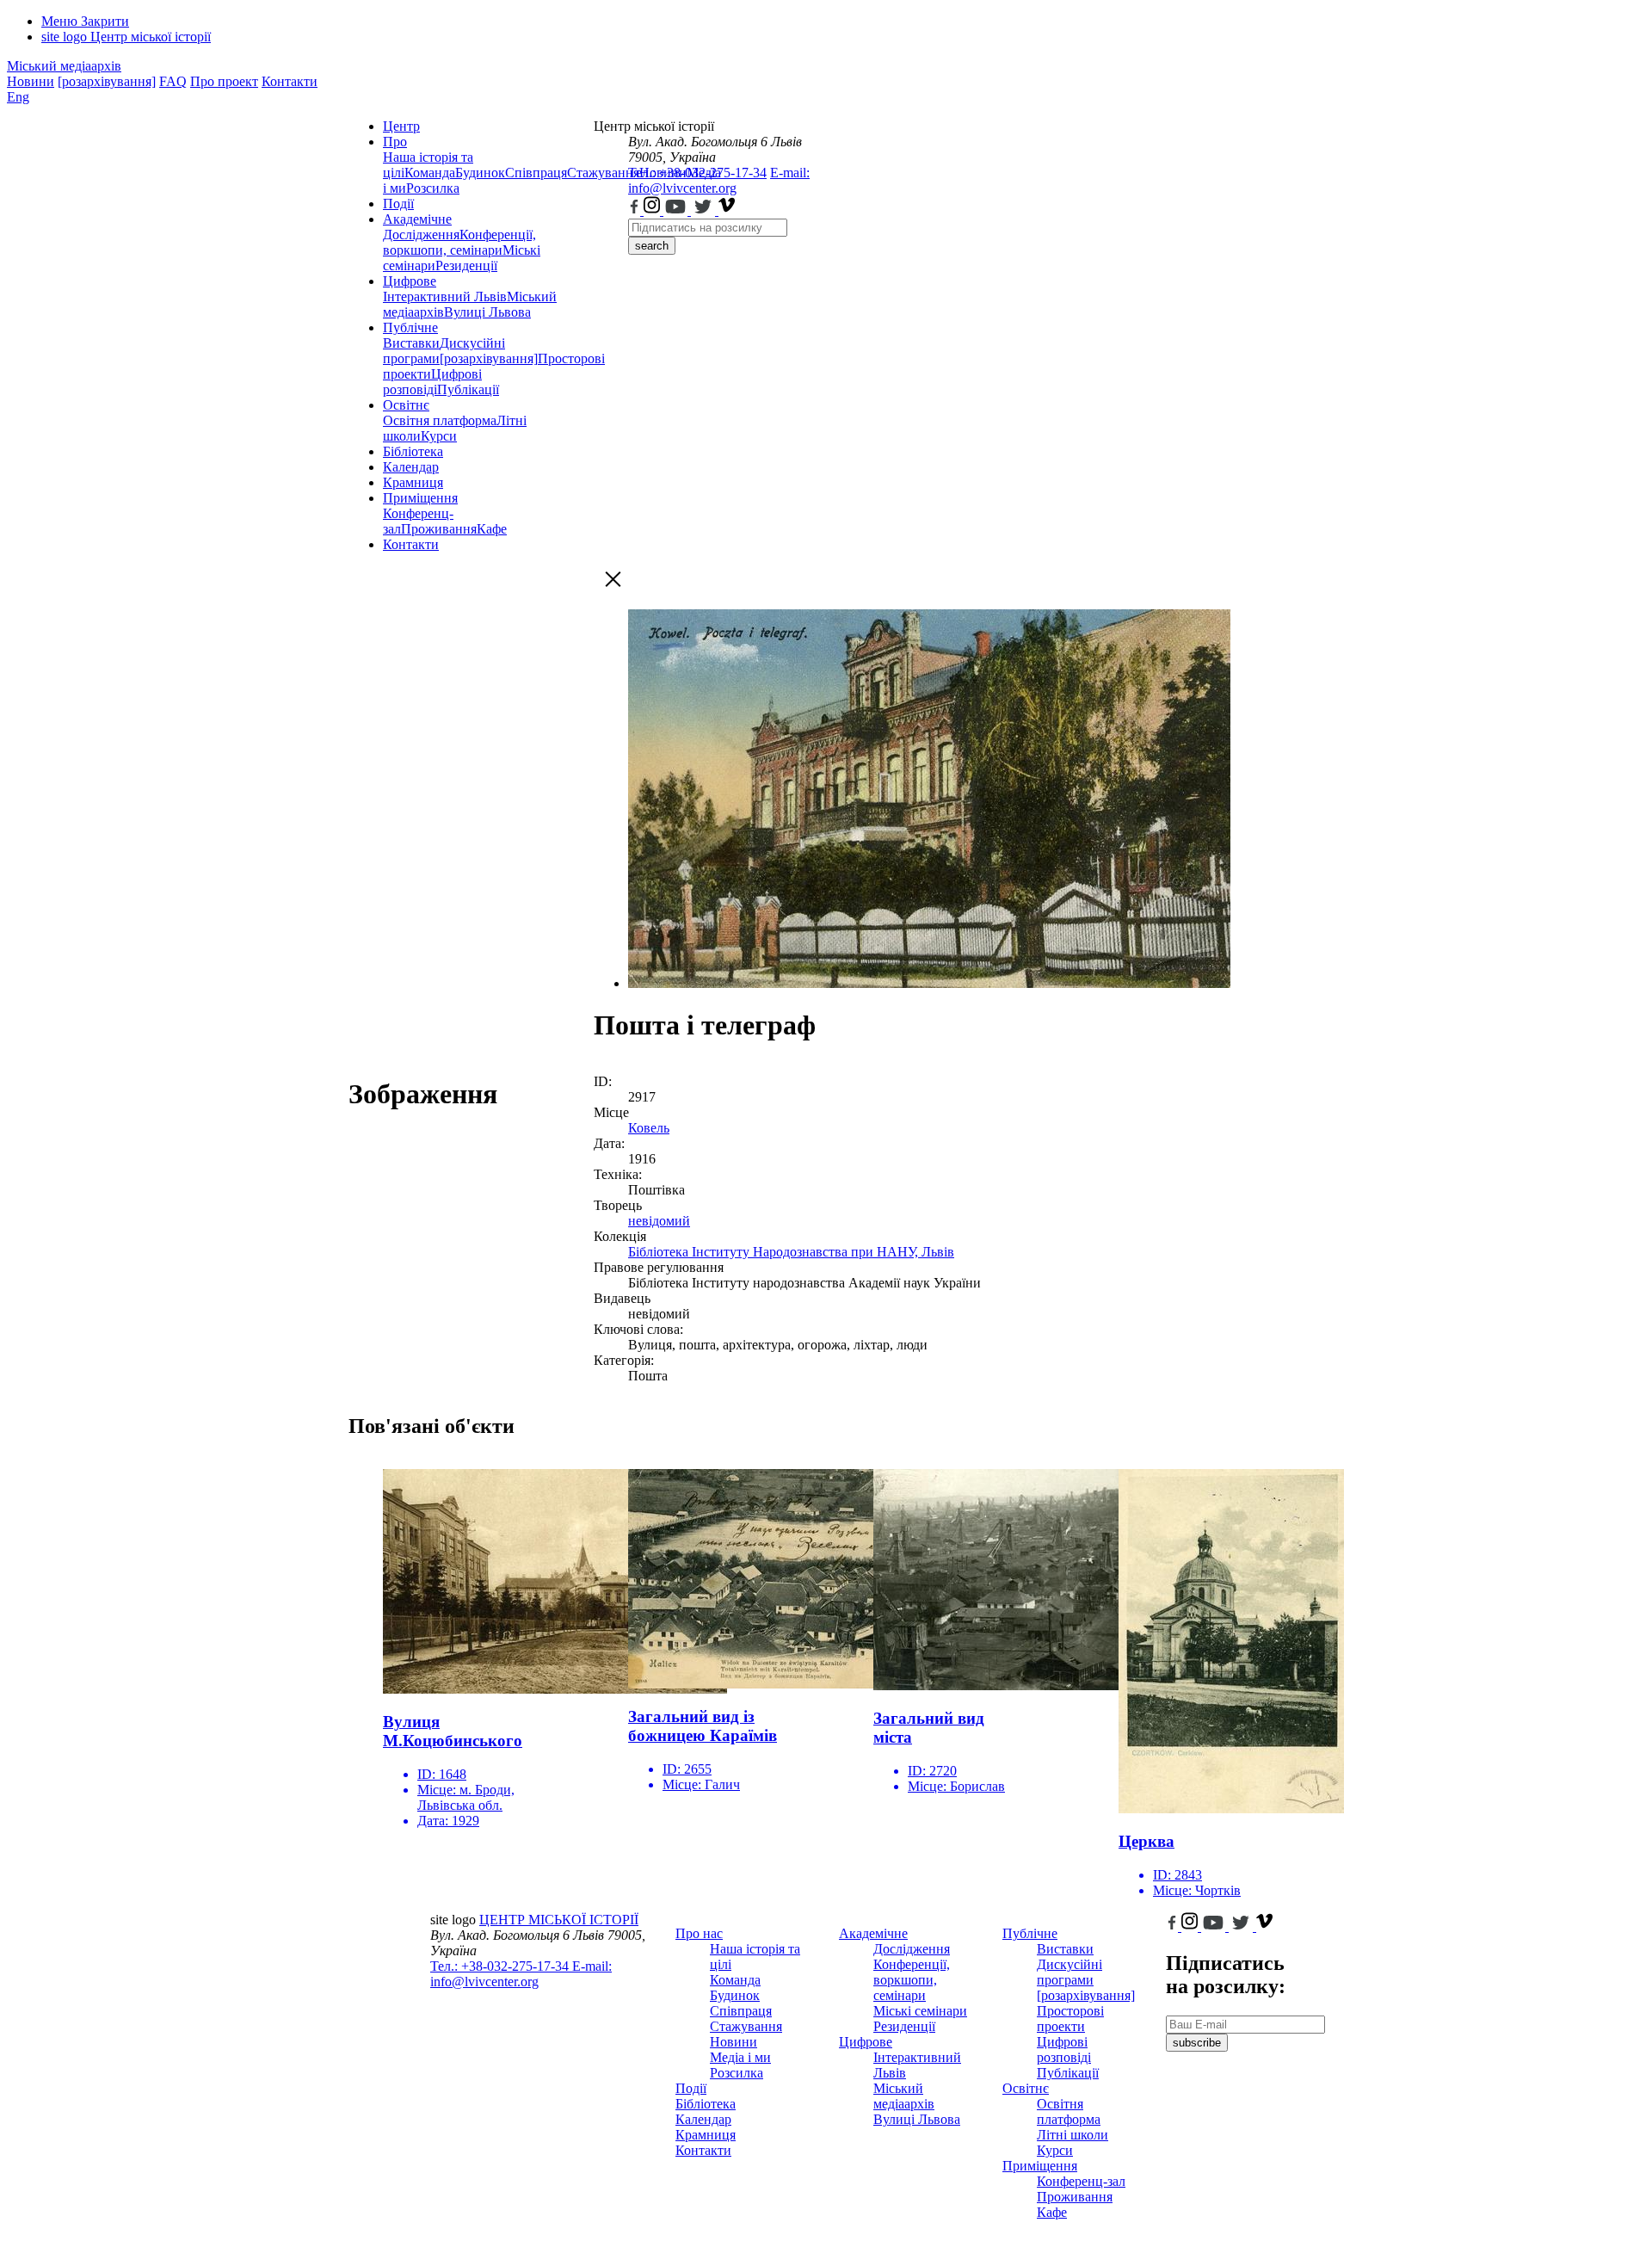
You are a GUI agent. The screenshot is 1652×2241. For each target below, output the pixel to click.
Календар (411, 467)
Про (395, 142)
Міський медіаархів (64, 66)
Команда (430, 173)
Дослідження (421, 235)
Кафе (492, 529)
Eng (18, 97)
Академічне (417, 219)
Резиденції (466, 265)
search (652, 246)
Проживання (439, 529)
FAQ (173, 81)
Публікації (468, 389)
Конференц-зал (1081, 2181)
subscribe (1197, 2043)
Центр (401, 126)
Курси (439, 436)
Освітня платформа (440, 420)
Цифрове (410, 281)
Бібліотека (413, 451)
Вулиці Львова (487, 312)
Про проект (224, 81)
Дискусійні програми (1069, 1972)
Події (398, 204)
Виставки (411, 343)
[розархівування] (107, 81)
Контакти (290, 81)
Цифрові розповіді (432, 382)
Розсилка (433, 188)
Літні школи (1073, 2135)
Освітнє (406, 405)
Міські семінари (920, 2011)
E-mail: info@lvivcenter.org (719, 180)
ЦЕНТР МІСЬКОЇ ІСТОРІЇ (559, 1920)
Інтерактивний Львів (445, 296)
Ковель (649, 1128)
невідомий (659, 1221)
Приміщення (420, 498)
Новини (31, 81)
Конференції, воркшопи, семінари (459, 242)
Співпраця (536, 173)
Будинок (480, 173)
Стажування (746, 2026)
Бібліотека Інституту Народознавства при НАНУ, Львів (791, 1252)
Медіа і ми (740, 2057)
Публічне (410, 327)
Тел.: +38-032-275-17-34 (697, 173)
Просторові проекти (1070, 2019)
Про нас (699, 1933)
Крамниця (413, 482)
